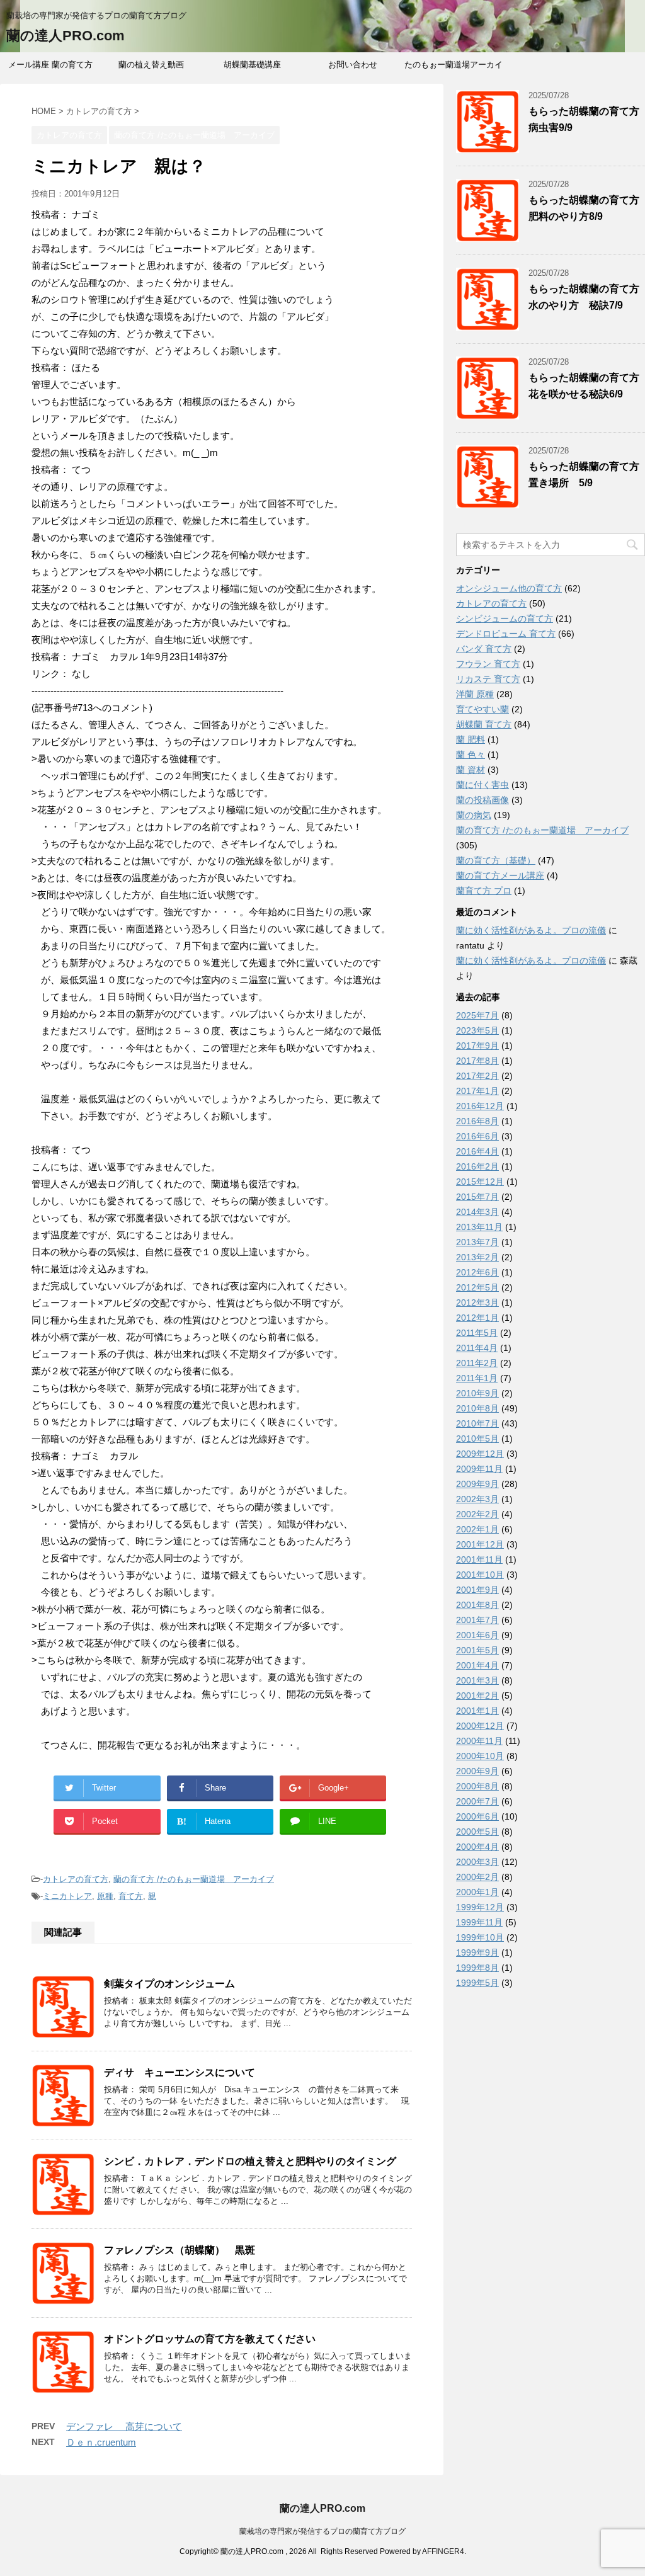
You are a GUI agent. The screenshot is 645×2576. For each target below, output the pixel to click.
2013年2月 (477, 1257)
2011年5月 (477, 1333)
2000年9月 (477, 1771)
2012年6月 (477, 1272)
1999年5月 (477, 1983)
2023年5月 (477, 1030)
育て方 (131, 1896)
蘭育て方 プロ (484, 891)
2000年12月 (480, 1726)
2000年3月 (477, 1862)
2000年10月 (480, 1756)
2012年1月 (477, 1318)
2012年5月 (477, 1287)
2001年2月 (477, 1695)
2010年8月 (477, 1408)
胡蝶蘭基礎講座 (252, 65)
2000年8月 (477, 1786)
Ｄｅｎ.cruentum (101, 2442)
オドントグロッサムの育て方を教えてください (210, 2339)
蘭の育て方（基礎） (496, 860)
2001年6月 (477, 1635)
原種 (105, 1896)
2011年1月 (477, 1378)
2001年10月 (480, 1575)
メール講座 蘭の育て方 (50, 65)
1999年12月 (480, 1907)
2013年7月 (477, 1242)
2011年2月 (477, 1363)
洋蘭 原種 (475, 694)
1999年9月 (477, 1952)
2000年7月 (477, 1801)
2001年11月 (479, 1559)
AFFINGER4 (443, 2551)
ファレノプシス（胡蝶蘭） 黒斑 (180, 2250)
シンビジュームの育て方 (505, 618)
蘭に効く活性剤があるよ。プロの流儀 (531, 930)
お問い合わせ (353, 65)
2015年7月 (477, 1197)
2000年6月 (477, 1816)
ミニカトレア (67, 1896)
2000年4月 (477, 1847)
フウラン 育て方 (488, 664)
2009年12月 (480, 1454)
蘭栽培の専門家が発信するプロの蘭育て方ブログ (322, 2531)
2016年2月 (477, 1166)
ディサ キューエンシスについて (180, 2072)
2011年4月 (477, 1348)
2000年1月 (477, 1892)
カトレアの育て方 (76, 1879)
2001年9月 (477, 1590)
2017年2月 (477, 1076)
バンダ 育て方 (484, 649)
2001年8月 (477, 1605)
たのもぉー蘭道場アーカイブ (454, 69)
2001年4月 (477, 1665)
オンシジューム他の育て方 (509, 588)
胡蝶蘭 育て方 (484, 724)
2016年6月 (477, 1136)
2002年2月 (477, 1514)
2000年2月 (477, 1877)
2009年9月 (477, 1484)
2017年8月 (477, 1061)
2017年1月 (477, 1091)
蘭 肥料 (471, 739)
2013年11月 (479, 1227)
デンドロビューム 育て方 (506, 634)
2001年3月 (477, 1680)
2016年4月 (477, 1151)
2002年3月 (477, 1499)
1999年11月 (479, 1922)
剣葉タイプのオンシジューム (169, 1984)
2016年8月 (477, 1121)
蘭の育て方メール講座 (500, 875)
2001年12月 (480, 1544)
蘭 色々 (471, 755)
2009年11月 (479, 1469)
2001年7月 (477, 1620)
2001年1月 (477, 1711)
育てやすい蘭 (482, 709)
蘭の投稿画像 (482, 800)
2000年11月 (479, 1741)
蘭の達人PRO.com (66, 36)
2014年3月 (477, 1212)
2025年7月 (477, 1015)
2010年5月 (477, 1439)
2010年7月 (477, 1423)
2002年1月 (477, 1529)
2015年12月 (480, 1182)
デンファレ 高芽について (124, 2426)
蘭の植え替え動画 (151, 65)
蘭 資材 (471, 770)
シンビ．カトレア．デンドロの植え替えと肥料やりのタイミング (250, 2161)
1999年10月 (480, 1937)
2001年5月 (477, 1650)
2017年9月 (477, 1046)
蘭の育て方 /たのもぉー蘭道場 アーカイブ (194, 1879)
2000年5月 (477, 1832)
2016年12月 (480, 1106)
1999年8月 (477, 1968)
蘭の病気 (474, 815)
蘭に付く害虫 (482, 785)
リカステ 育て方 (488, 679)
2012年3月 (477, 1302)
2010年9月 (477, 1393)
